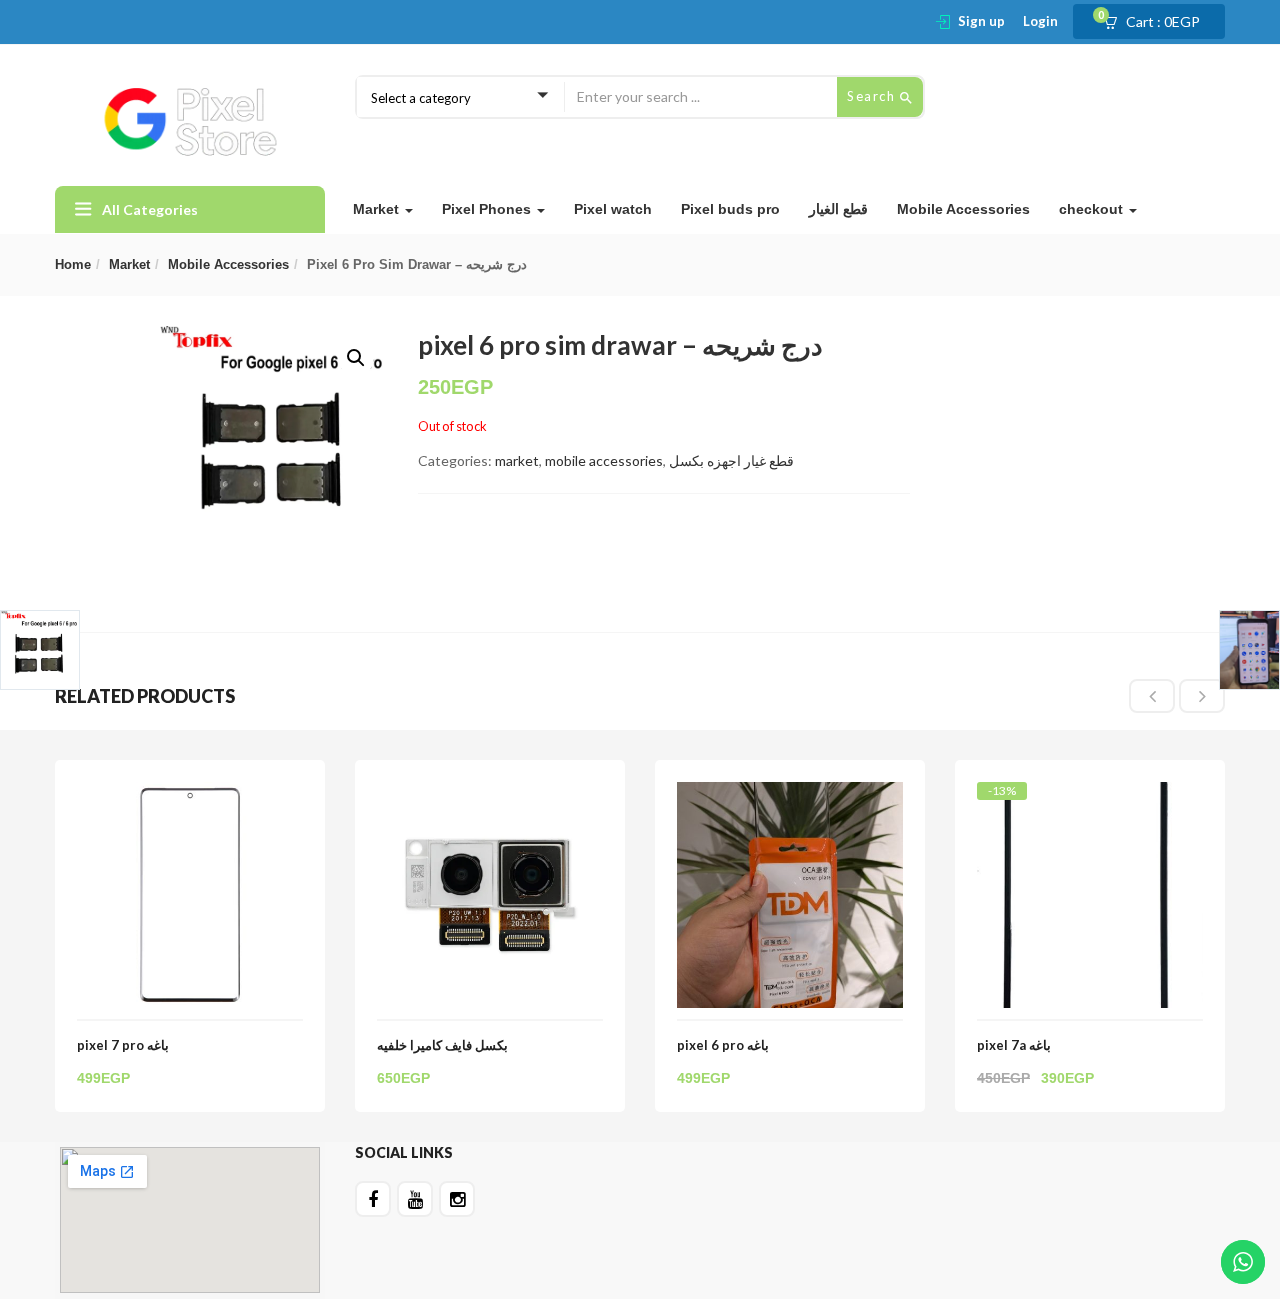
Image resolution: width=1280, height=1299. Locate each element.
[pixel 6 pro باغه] (790, 793)
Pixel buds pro (730, 209)
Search (873, 96)
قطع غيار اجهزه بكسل (731, 460)
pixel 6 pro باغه (723, 1045)
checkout (1093, 209)
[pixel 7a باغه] (1090, 799)
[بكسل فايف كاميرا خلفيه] (490, 793)
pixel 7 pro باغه (123, 1045)
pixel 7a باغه (1014, 1045)
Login (1040, 21)
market (129, 264)
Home (73, 264)
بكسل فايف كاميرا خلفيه (442, 1045)
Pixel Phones (488, 209)
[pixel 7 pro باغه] (190, 793)
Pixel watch (613, 209)
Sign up (981, 21)
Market (378, 209)
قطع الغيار (838, 209)
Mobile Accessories (963, 209)
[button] (1158, 22)
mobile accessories (228, 264)
